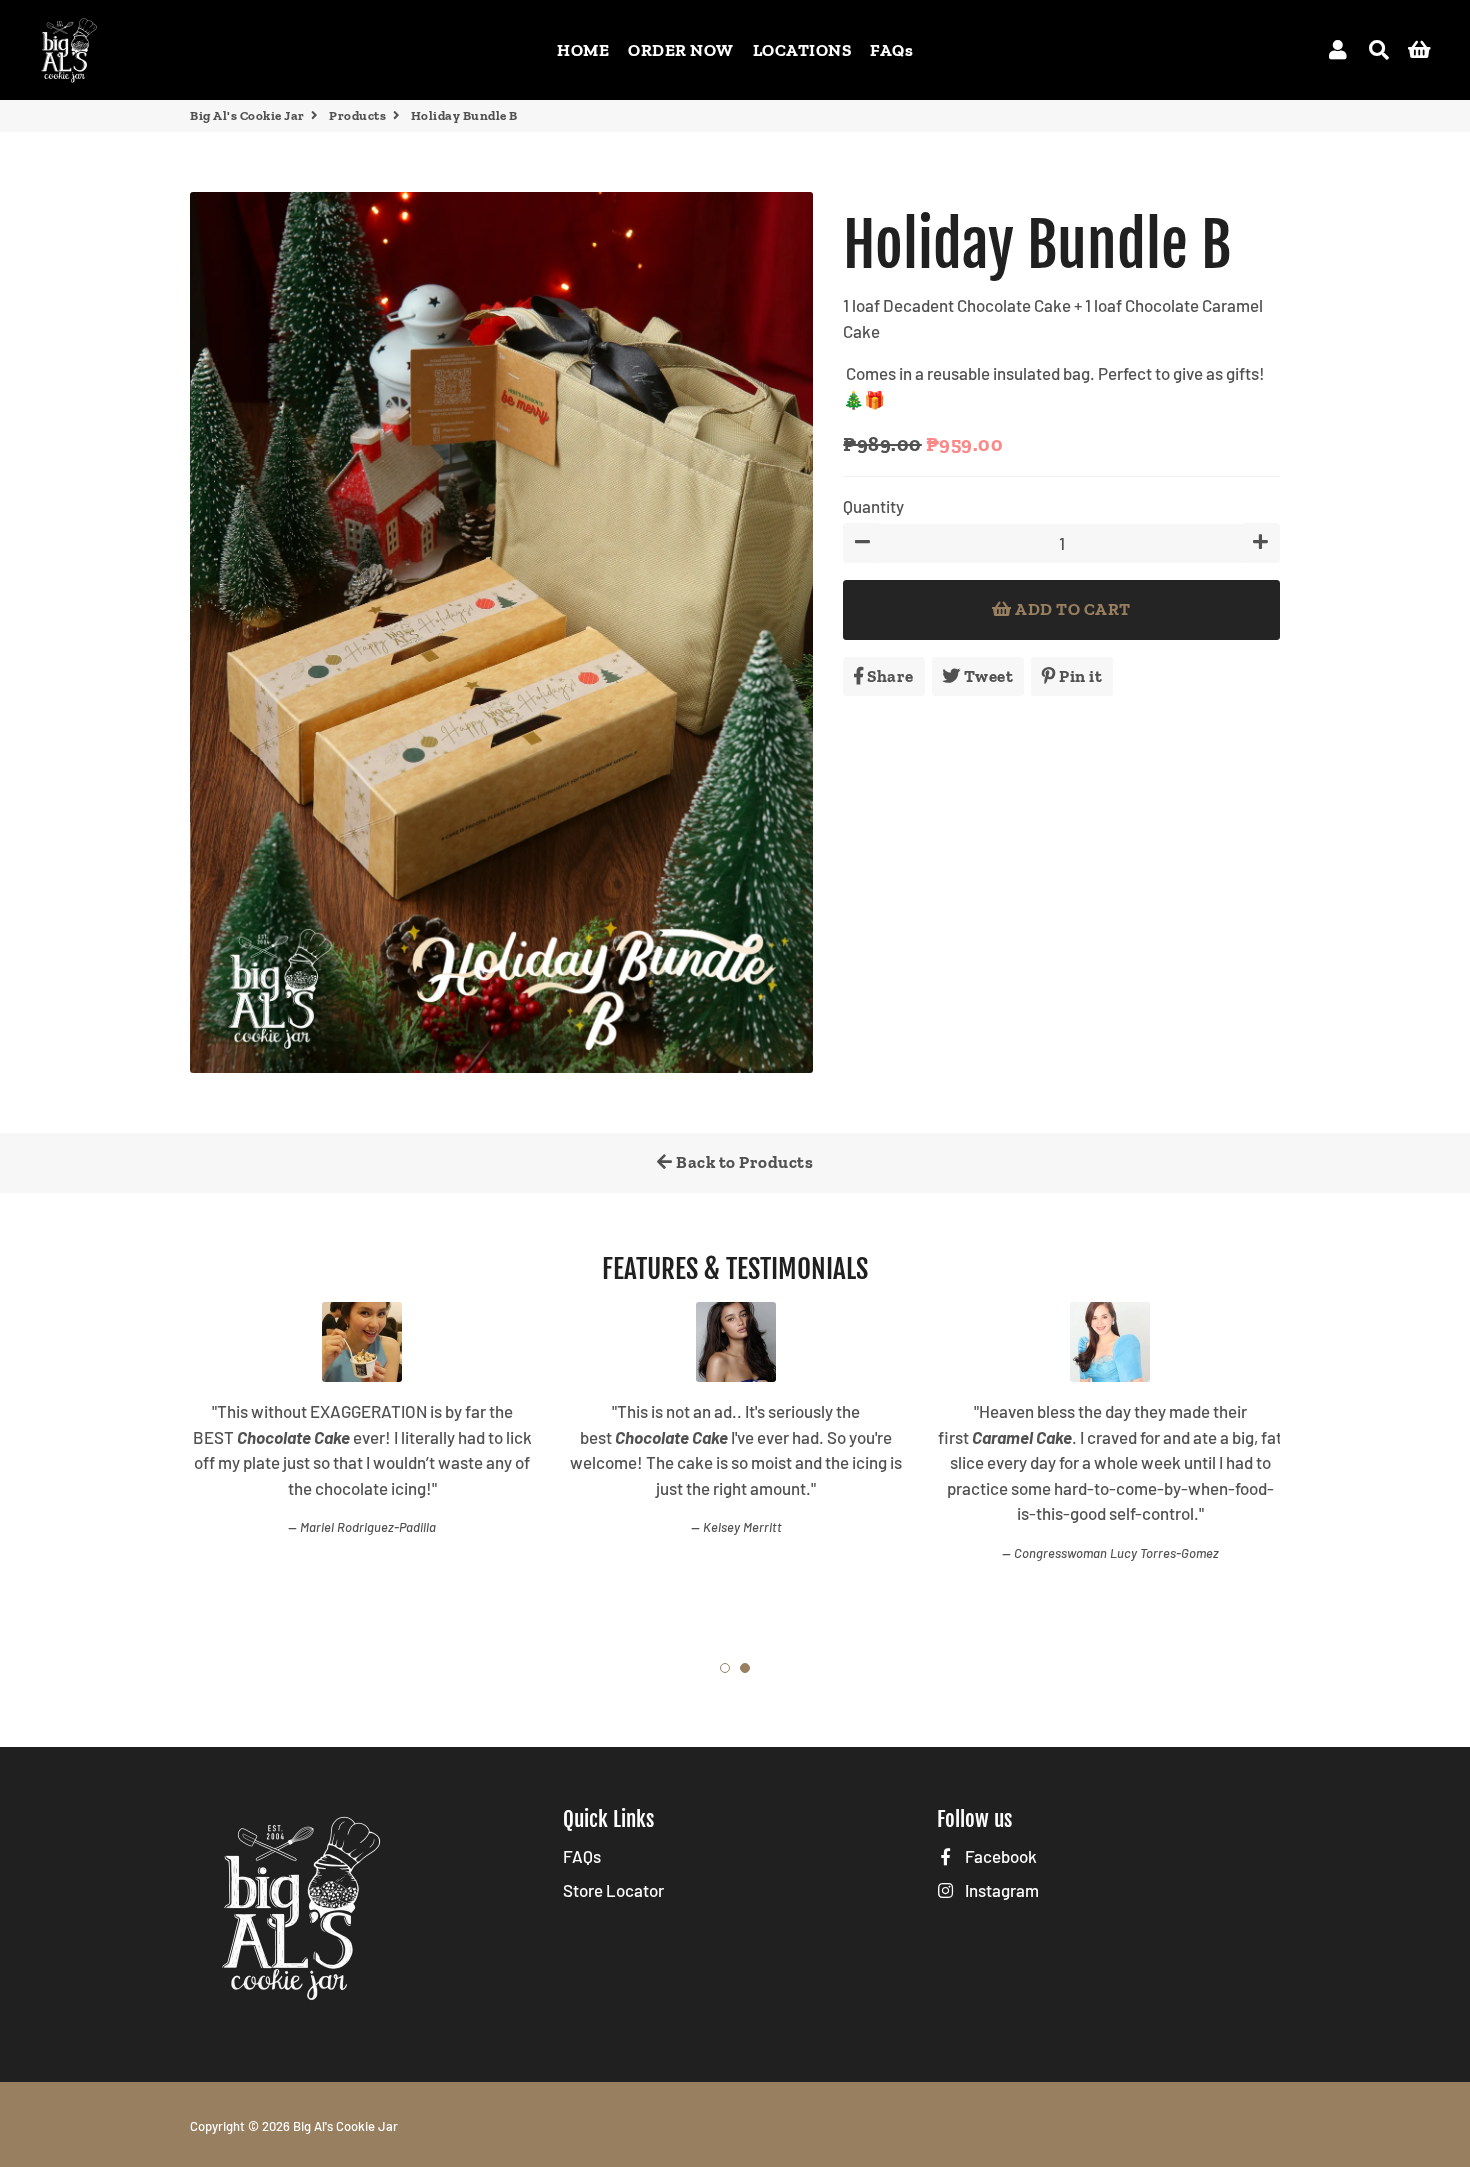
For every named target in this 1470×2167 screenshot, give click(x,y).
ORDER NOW (681, 50)
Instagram (1000, 1890)
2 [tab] (745, 1668)
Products (357, 115)
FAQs (891, 50)
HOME (583, 50)
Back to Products (743, 1162)
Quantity (873, 506)
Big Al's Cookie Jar (247, 115)
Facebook (999, 1856)
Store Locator (613, 1890)
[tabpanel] (362, 1451)
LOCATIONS (802, 50)
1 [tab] (725, 1668)
